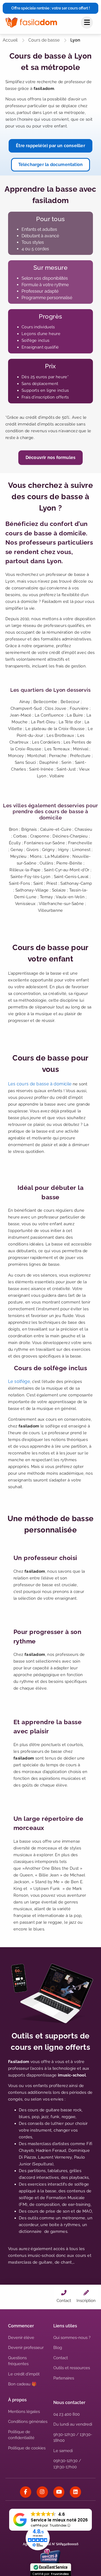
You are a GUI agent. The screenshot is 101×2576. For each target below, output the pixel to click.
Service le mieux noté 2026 (59, 2520)
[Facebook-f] (26, 2492)
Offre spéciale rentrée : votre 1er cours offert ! (51, 8)
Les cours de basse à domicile (40, 1084)
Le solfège (19, 1381)
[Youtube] (59, 2492)
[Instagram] (42, 2492)
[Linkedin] (75, 2492)
